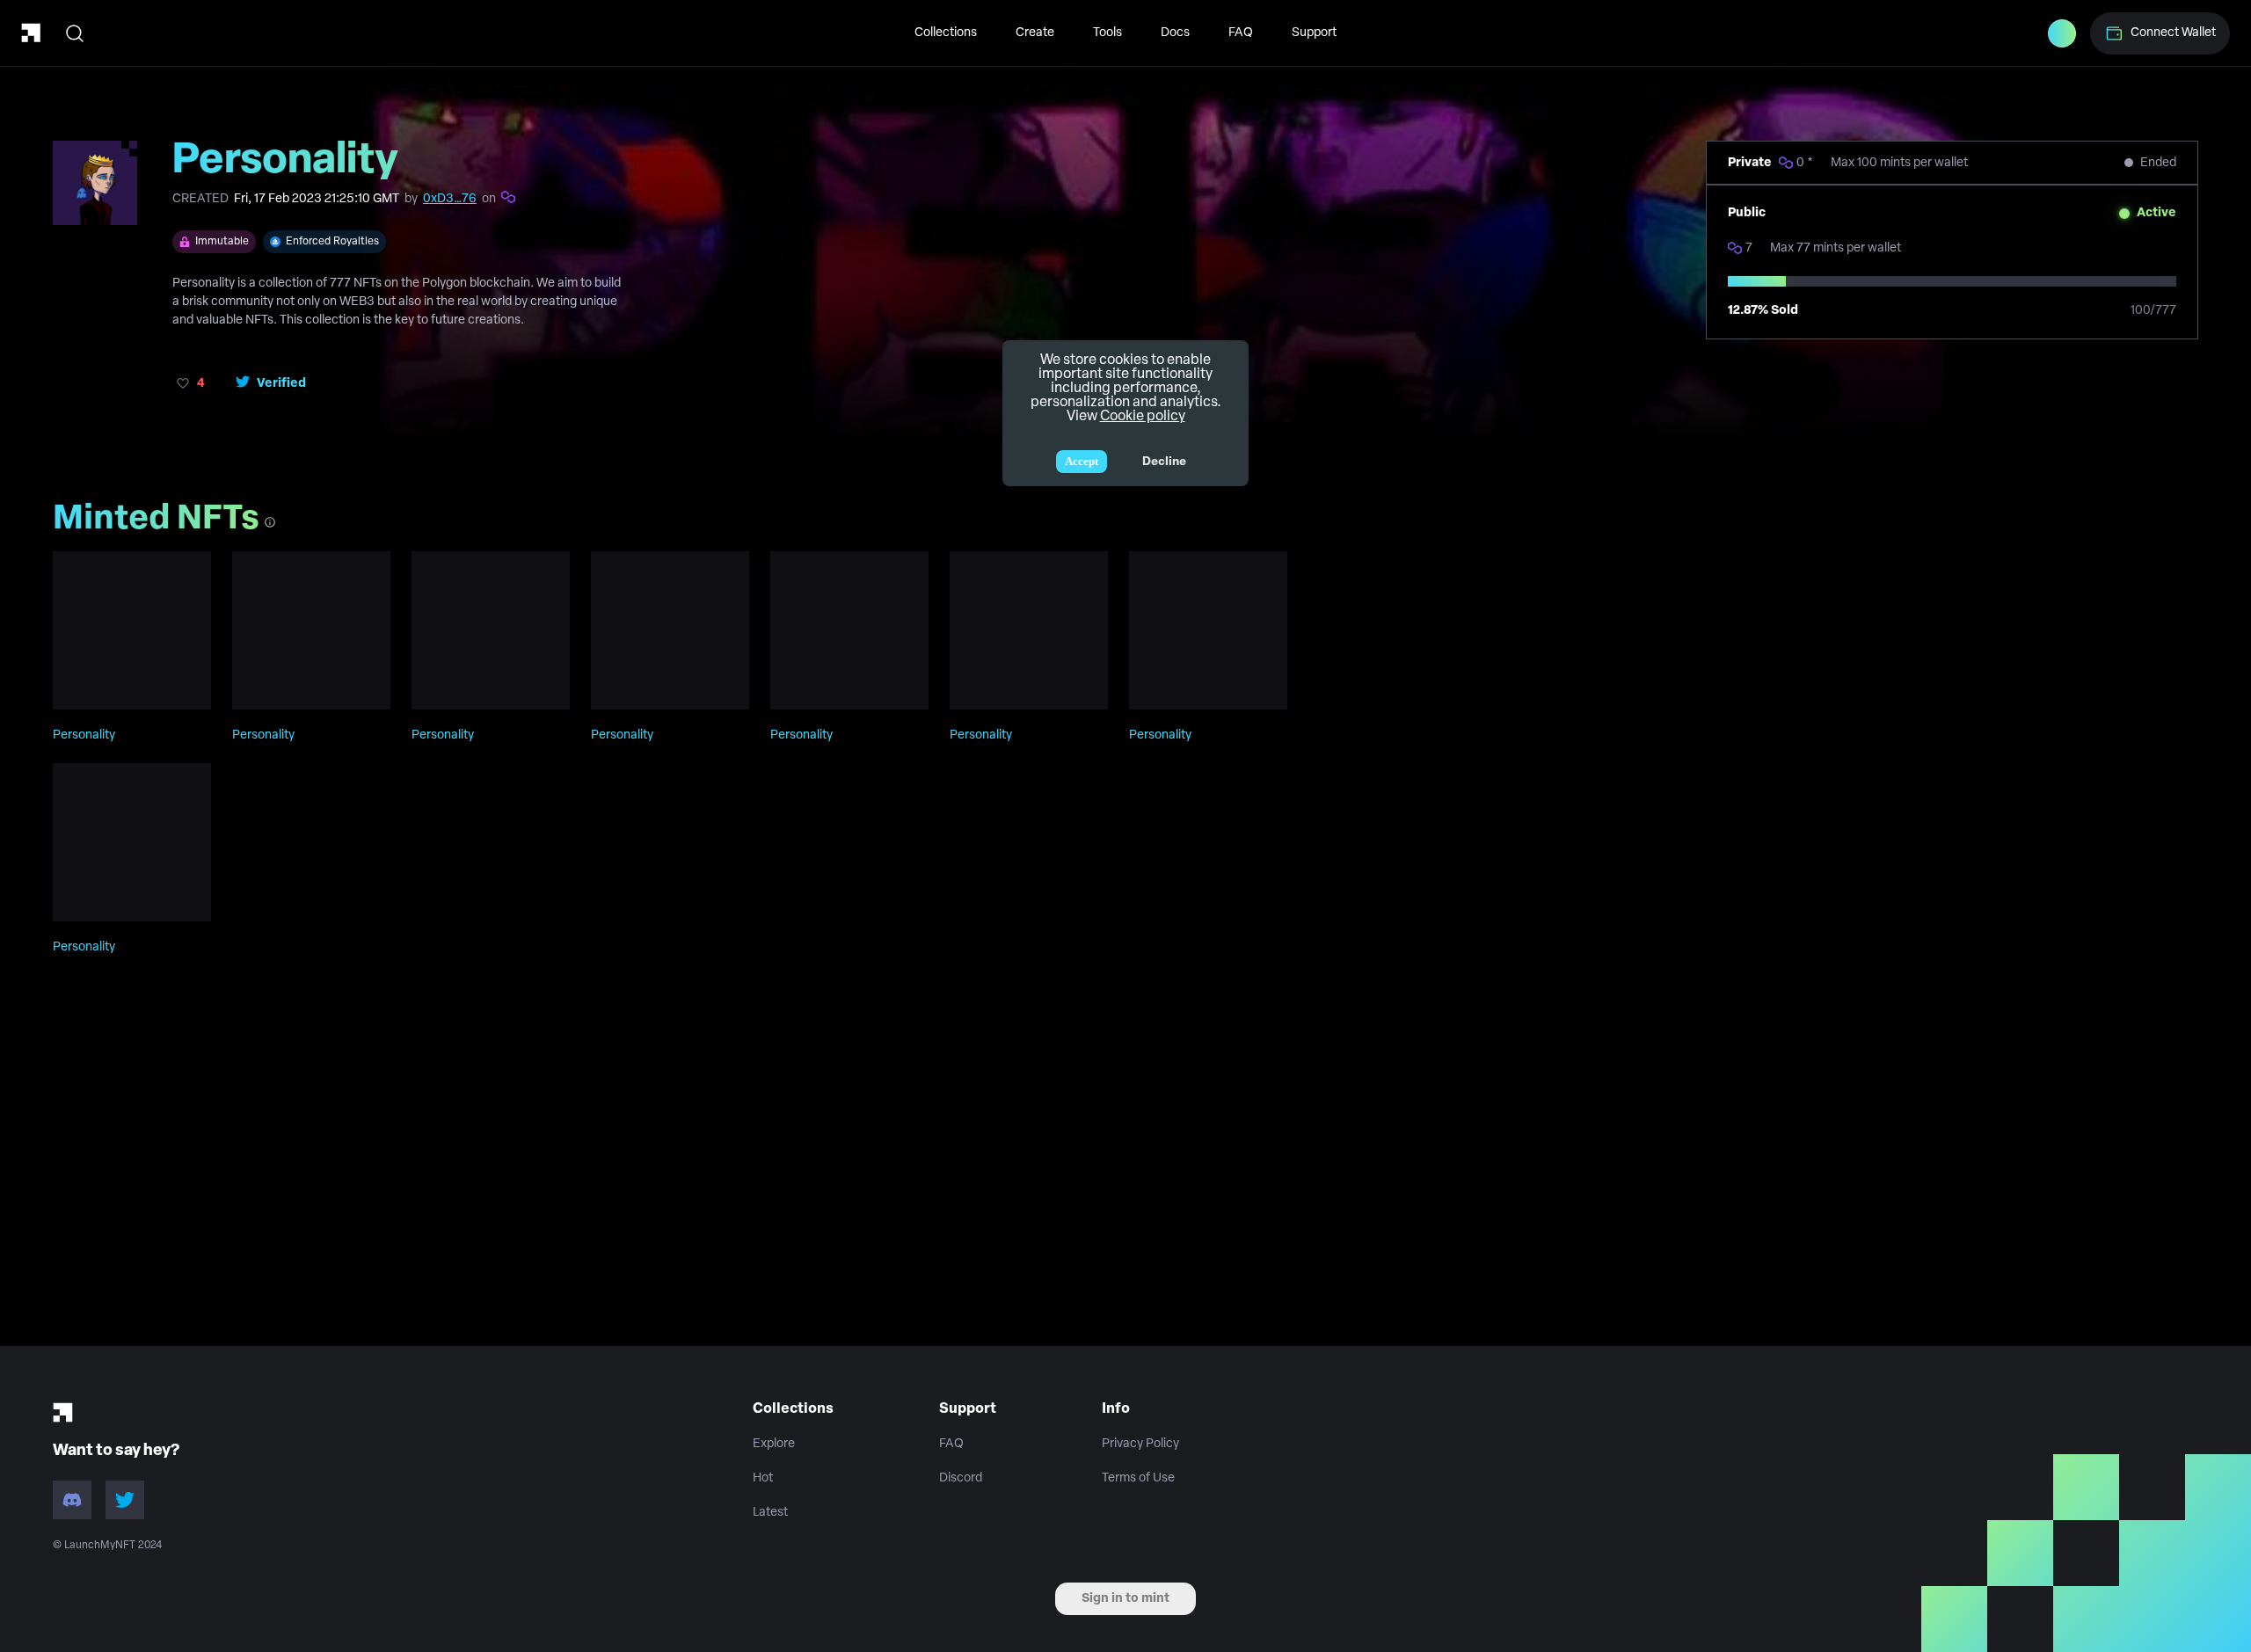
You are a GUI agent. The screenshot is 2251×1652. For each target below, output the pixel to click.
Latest (770, 1513)
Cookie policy (1143, 417)
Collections (946, 33)
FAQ (1241, 33)
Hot (763, 1478)
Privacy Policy (1140, 1444)
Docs (1175, 33)
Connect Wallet (2173, 33)
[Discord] (72, 1500)
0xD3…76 (450, 199)
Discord (961, 1478)
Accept (1082, 461)
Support (1314, 33)
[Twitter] (125, 1500)
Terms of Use (1138, 1478)
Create (1035, 33)
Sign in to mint (1125, 1599)
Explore (774, 1444)
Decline (1164, 462)
